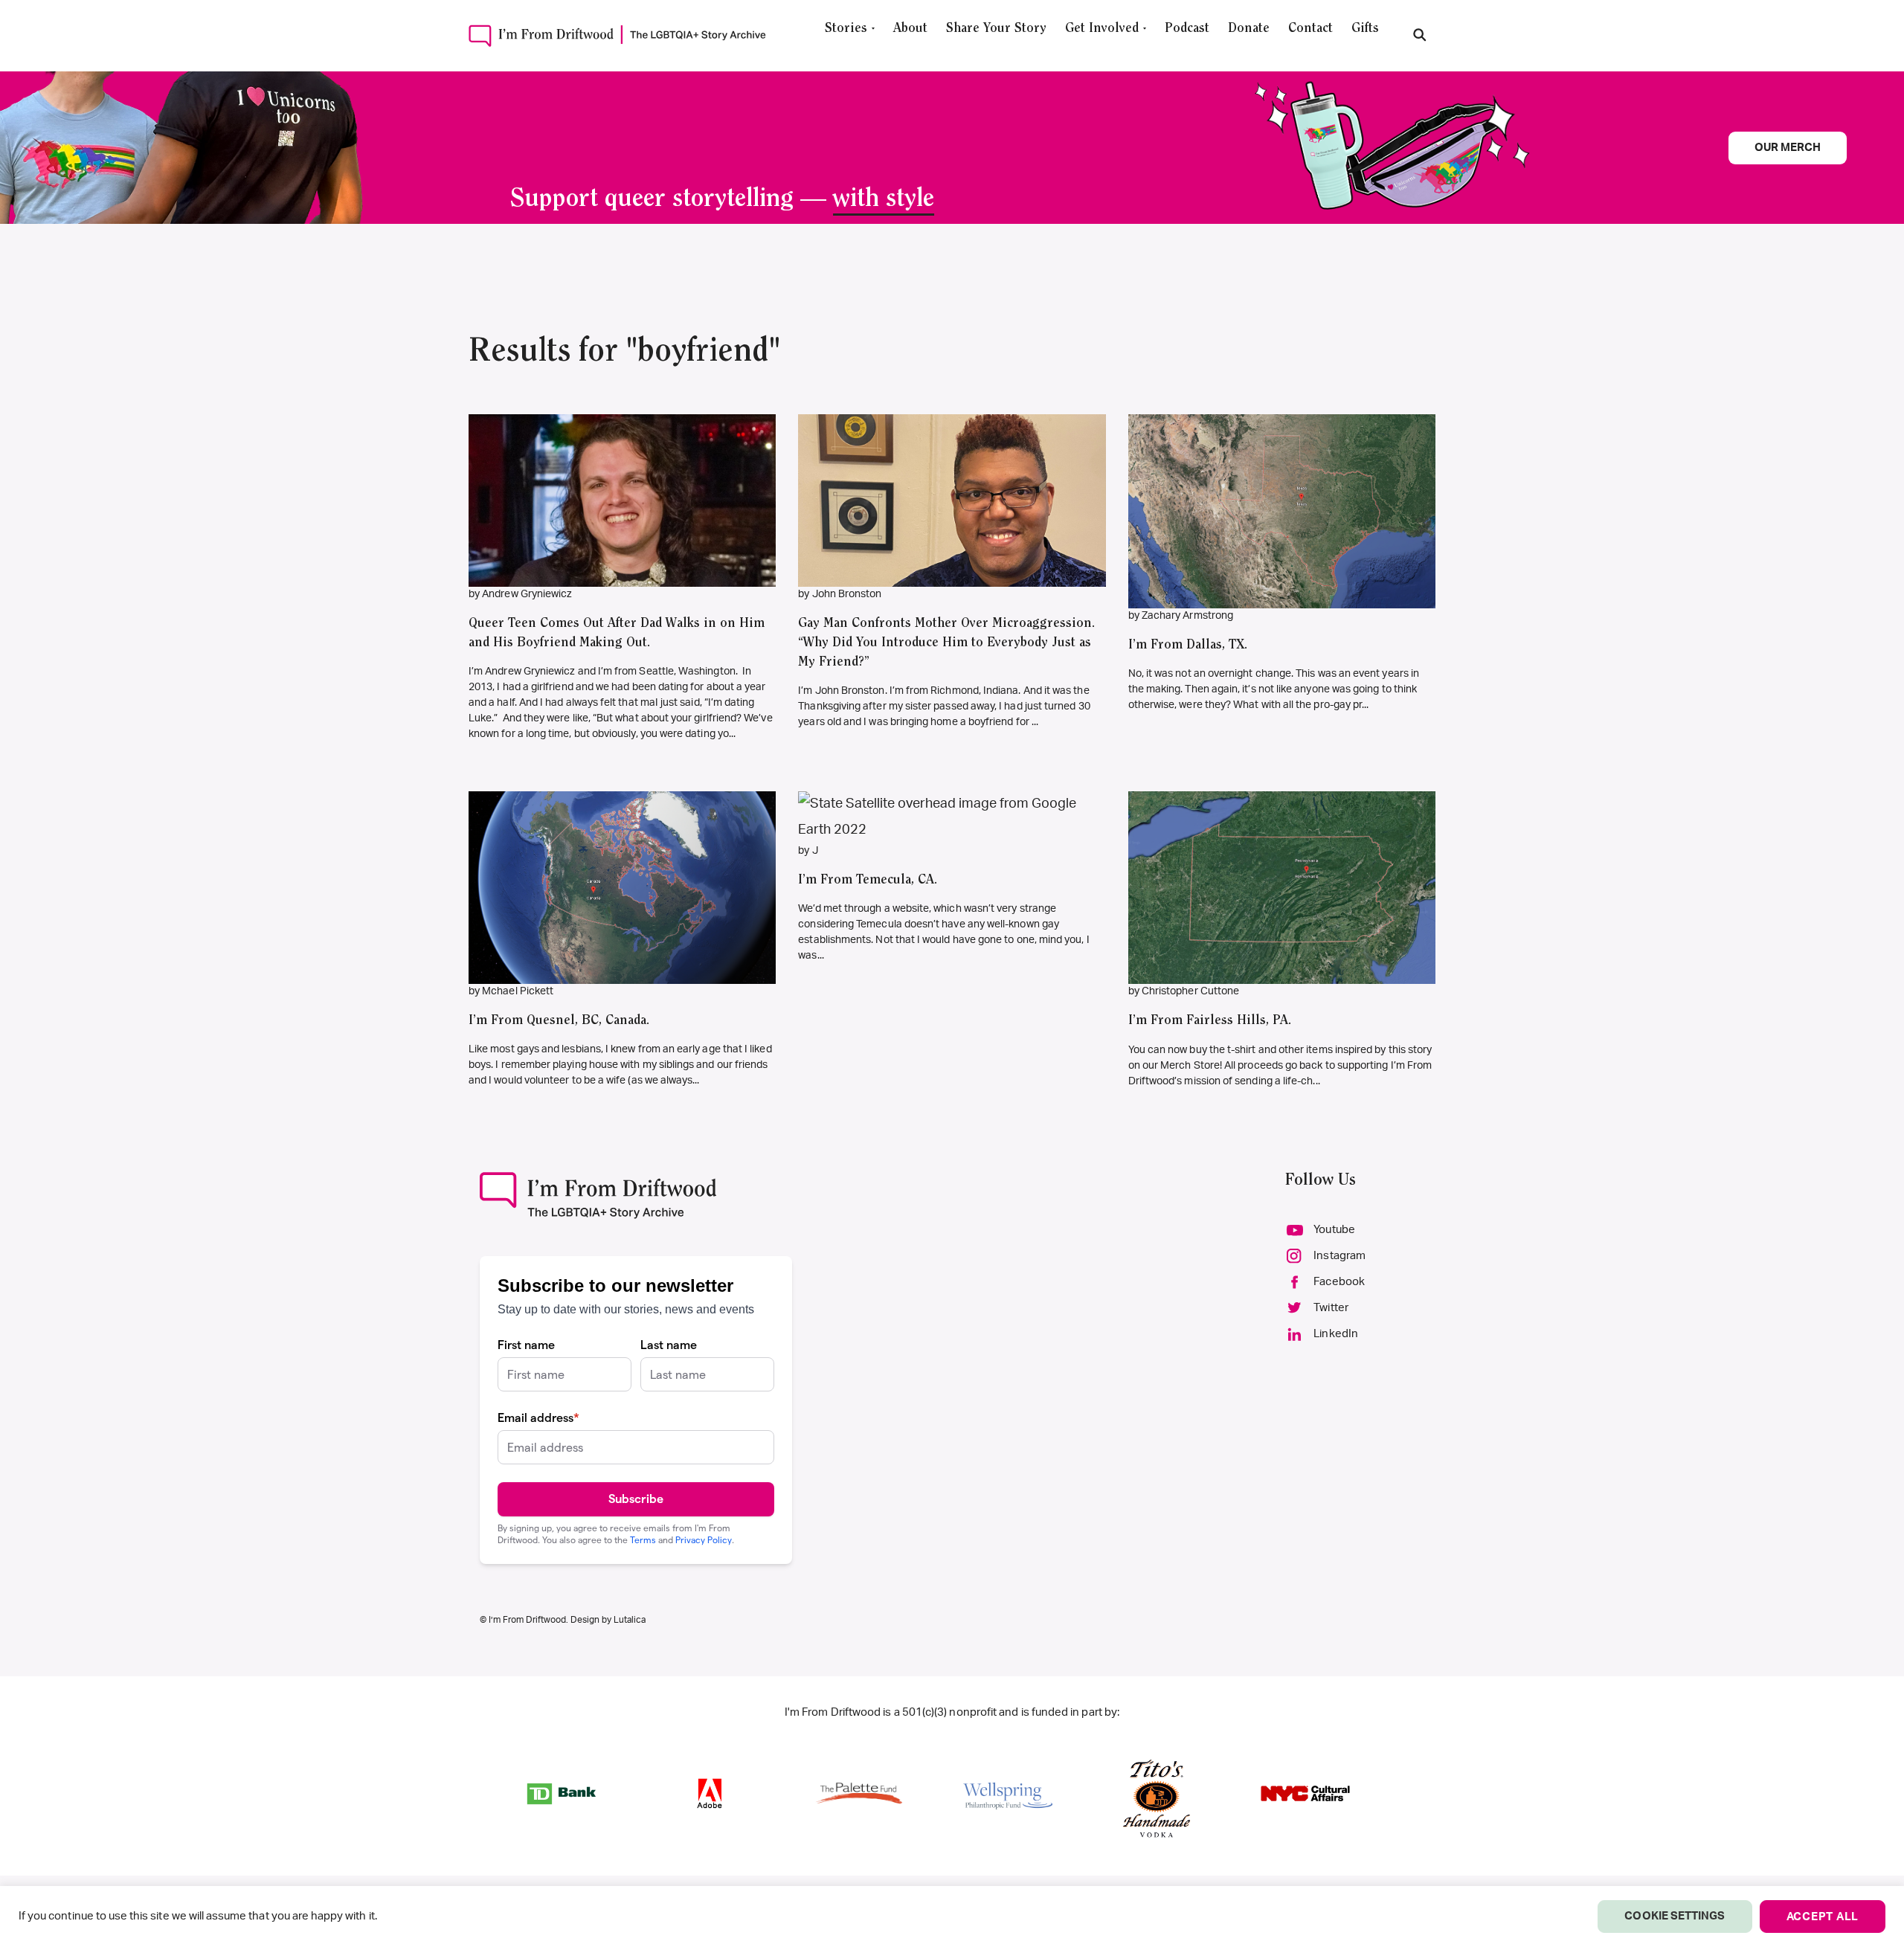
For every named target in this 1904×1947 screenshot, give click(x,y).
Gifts (1365, 29)
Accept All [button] (1823, 1917)
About (910, 29)
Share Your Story (996, 29)
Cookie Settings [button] (1675, 1916)
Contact (1310, 29)
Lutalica (630, 1620)
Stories (846, 29)
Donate (1249, 29)
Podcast (1187, 29)
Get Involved (1102, 29)
